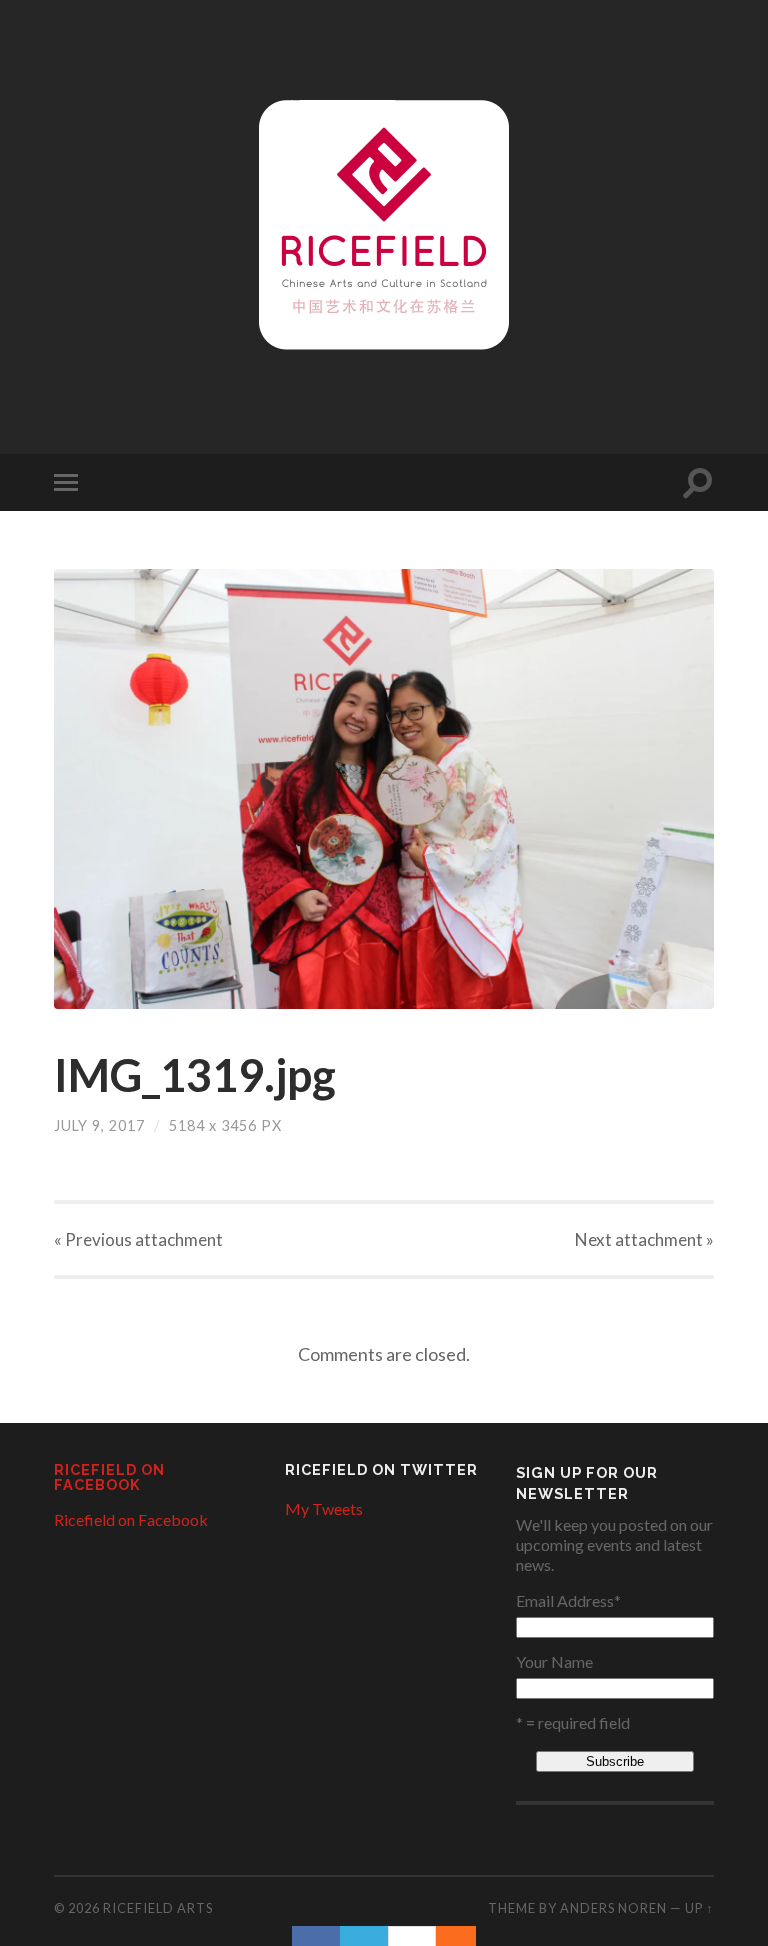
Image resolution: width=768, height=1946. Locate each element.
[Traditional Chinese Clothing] (384, 789)
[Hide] (466, 1936)
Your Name (554, 1662)
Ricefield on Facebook (109, 1476)
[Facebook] (316, 1936)
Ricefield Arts (158, 1908)
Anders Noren (613, 1908)
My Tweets (324, 1508)
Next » (644, 1239)
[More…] (446, 1936)
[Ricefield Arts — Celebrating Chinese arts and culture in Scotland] (384, 225)
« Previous (138, 1239)
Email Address (568, 1601)
